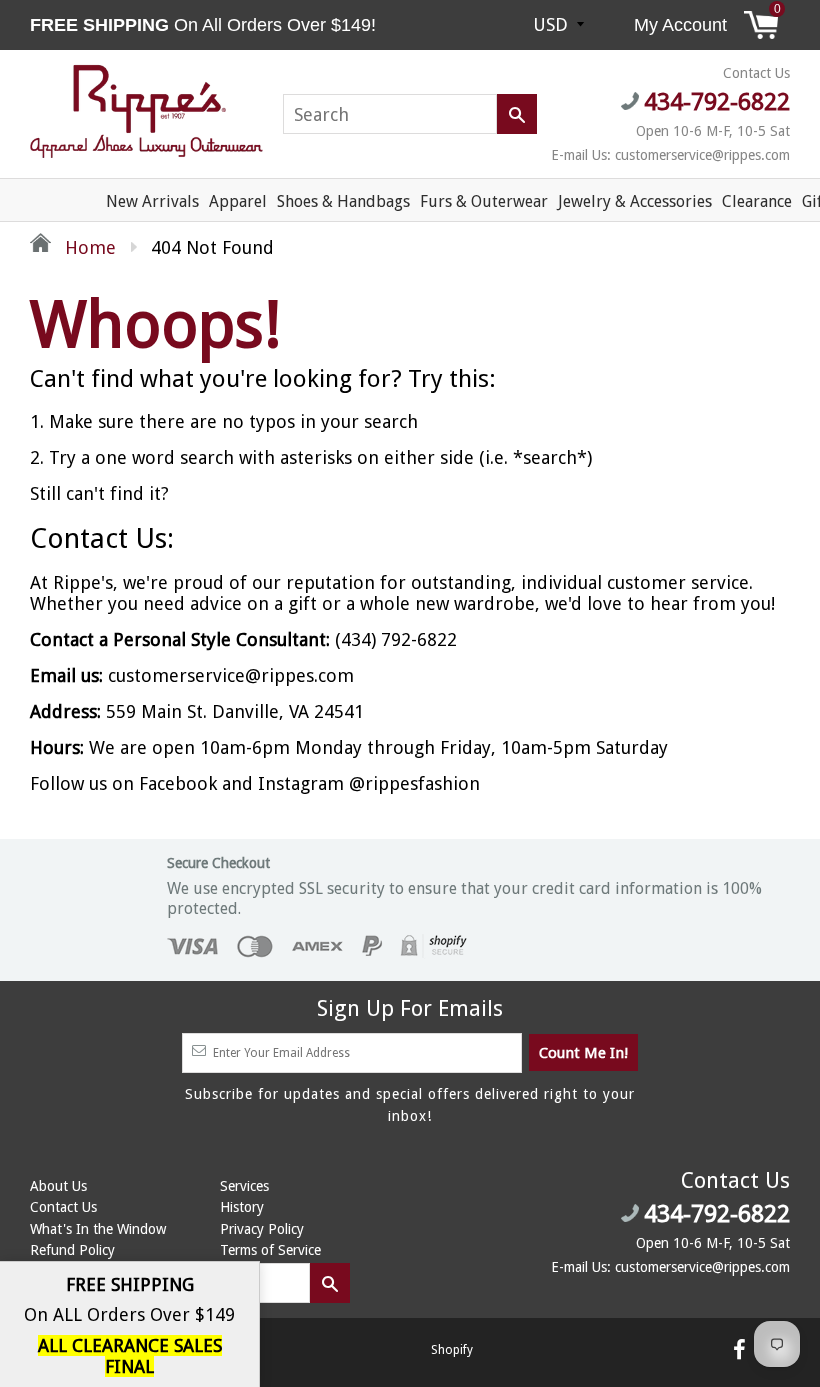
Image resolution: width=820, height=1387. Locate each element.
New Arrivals (152, 201)
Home (88, 247)
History (242, 1207)
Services (244, 1186)
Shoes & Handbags (343, 201)
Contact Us (63, 1207)
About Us (58, 1186)
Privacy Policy (262, 1229)
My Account (680, 25)
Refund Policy (72, 1250)
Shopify (452, 1350)
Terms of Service (270, 1250)
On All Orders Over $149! (205, 25)
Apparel (238, 201)
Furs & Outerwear (484, 201)
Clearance (757, 201)
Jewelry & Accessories (635, 201)
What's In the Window (98, 1229)
